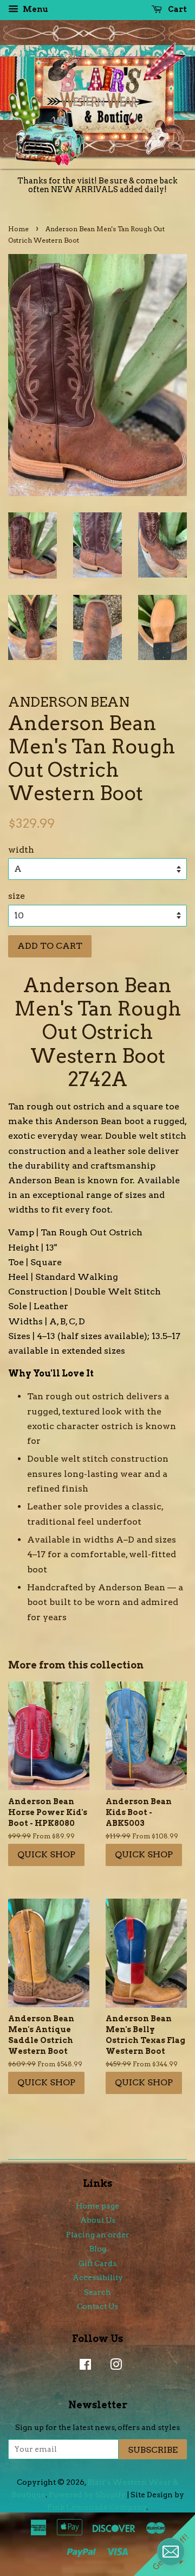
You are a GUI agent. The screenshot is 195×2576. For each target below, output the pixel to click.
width (21, 850)
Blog (98, 2249)
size (17, 896)
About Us (98, 2220)
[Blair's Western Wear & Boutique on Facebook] (83, 2366)
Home (18, 229)
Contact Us (97, 2306)
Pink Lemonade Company (97, 2507)
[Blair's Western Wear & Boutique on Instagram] (113, 2366)
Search (97, 2292)
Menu (35, 9)
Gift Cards (97, 2263)
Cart (177, 9)
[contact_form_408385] (171, 2552)
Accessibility (98, 2277)
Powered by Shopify (87, 2495)
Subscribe (153, 2450)
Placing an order (98, 2235)
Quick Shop (46, 1854)
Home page (97, 2206)
